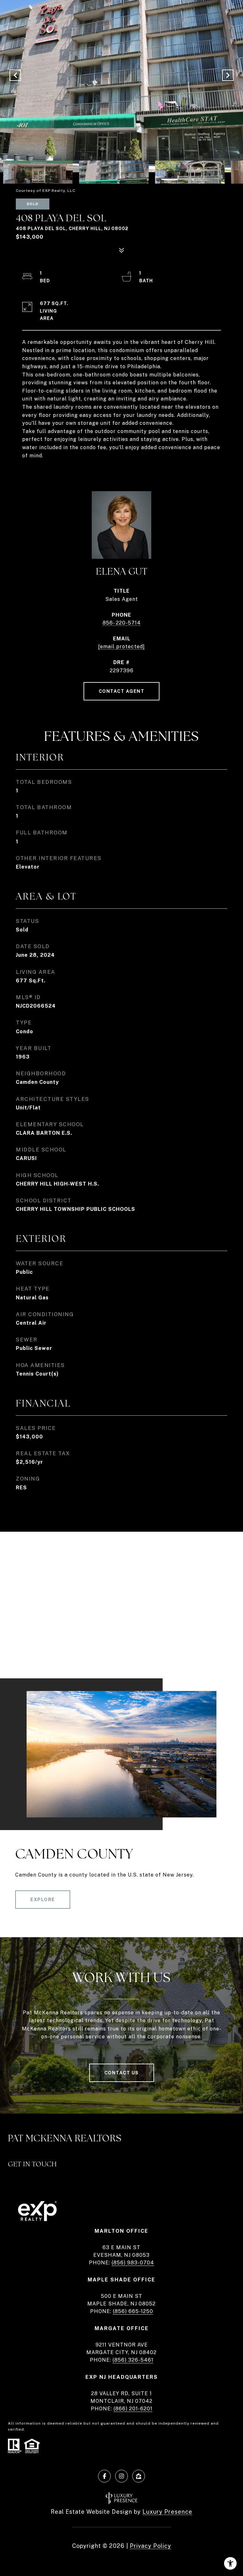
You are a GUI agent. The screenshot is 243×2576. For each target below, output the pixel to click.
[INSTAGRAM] (121, 2476)
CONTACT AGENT (122, 691)
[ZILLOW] (139, 2476)
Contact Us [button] (122, 2073)
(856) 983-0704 (133, 2263)
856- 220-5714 (122, 623)
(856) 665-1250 (133, 2311)
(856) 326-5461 (133, 2360)
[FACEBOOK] (104, 2476)
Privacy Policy (150, 2546)
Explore (43, 1900)
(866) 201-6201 (133, 2409)
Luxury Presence (167, 2512)
